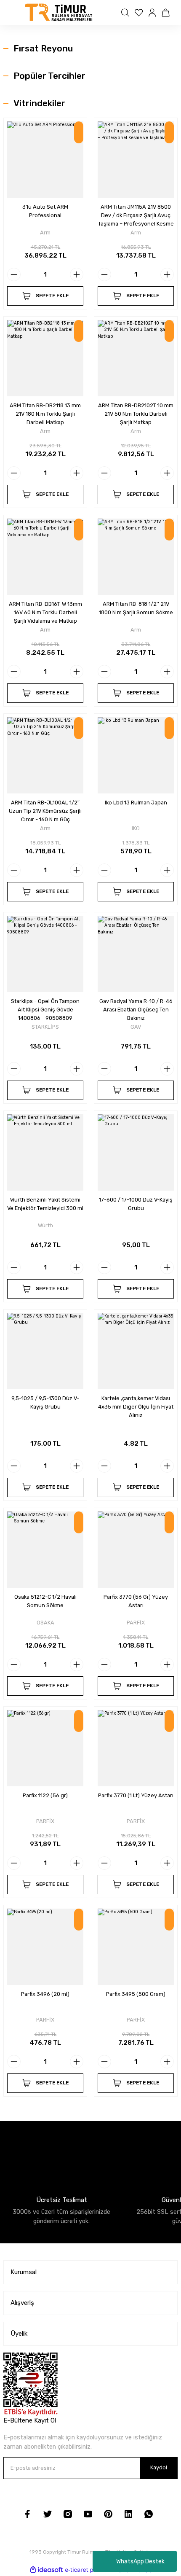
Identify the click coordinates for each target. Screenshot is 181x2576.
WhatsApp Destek (140, 2561)
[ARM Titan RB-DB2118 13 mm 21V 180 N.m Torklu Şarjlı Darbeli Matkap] (45, 358)
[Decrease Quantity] (14, 274)
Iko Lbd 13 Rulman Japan (136, 803)
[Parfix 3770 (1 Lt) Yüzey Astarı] (136, 1748)
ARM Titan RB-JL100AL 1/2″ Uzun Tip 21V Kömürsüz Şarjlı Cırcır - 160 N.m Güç (45, 811)
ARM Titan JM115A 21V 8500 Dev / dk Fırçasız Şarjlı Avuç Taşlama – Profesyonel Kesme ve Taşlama (136, 216)
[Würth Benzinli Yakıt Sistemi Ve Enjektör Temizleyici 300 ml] (45, 1152)
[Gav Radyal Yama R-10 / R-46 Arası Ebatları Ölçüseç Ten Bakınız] (136, 954)
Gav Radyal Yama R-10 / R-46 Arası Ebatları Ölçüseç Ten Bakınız (136, 1010)
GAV (136, 1027)
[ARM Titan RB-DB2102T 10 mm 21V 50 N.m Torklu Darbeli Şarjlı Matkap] (136, 358)
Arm (45, 233)
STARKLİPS (45, 1027)
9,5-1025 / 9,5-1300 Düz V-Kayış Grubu (45, 1402)
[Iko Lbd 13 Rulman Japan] (136, 755)
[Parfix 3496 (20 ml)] (45, 1947)
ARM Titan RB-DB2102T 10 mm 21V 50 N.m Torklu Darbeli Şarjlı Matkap (136, 414)
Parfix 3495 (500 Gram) (136, 1994)
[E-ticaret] (89, 2570)
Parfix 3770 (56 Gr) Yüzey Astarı (136, 1601)
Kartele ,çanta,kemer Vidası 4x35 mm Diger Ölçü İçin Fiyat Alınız (136, 1407)
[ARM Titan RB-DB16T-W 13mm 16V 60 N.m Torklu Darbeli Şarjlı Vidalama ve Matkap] (45, 557)
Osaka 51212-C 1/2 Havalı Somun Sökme (45, 1601)
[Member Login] (153, 13)
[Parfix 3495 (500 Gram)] (136, 1947)
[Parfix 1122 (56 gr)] (45, 1748)
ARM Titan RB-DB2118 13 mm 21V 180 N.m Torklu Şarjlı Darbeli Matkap (45, 414)
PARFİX (136, 1623)
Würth (45, 1225)
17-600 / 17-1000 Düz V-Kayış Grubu (136, 1204)
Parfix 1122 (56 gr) (45, 1795)
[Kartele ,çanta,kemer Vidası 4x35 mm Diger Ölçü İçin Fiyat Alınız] (136, 1351)
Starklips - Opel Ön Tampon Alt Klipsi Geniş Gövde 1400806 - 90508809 (45, 1010)
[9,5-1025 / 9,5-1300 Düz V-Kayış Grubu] (45, 1351)
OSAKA (45, 1623)
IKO (136, 828)
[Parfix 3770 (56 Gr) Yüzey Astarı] (136, 1550)
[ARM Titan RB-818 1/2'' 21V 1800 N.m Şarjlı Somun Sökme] (136, 557)
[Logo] (59, 13)
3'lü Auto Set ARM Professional (45, 211)
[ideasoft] (46, 2570)
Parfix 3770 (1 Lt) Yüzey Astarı (136, 1795)
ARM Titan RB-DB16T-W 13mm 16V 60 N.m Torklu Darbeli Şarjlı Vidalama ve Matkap (45, 612)
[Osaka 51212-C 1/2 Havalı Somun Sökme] (45, 1550)
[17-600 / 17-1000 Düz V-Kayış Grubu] (136, 1152)
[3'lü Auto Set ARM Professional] (45, 160)
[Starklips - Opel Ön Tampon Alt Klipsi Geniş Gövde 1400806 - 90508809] (45, 954)
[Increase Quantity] (77, 274)
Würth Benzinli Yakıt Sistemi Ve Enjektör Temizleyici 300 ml (45, 1204)
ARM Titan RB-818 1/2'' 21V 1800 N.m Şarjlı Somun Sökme (136, 608)
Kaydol (159, 2467)
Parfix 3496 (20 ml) (45, 1994)
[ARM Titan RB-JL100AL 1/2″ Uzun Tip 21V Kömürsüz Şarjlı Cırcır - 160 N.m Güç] (45, 755)
